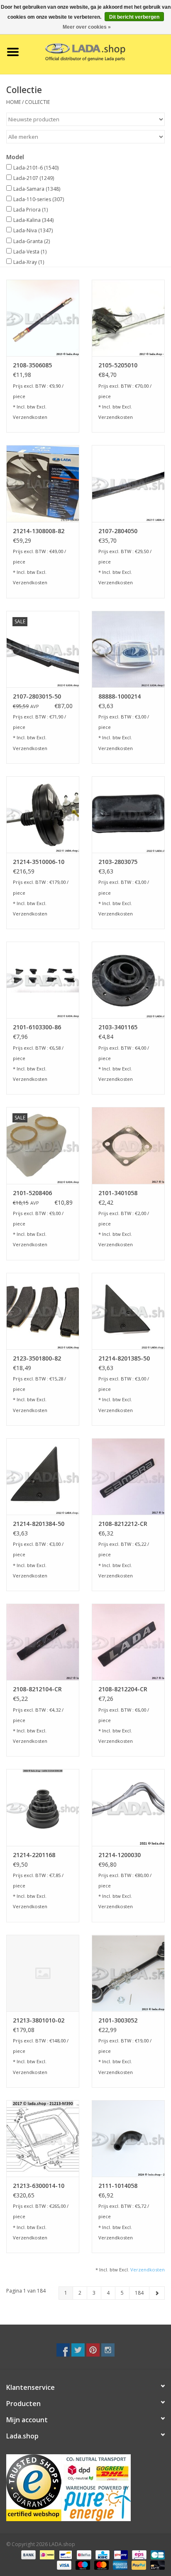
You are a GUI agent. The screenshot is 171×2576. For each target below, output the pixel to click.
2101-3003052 (118, 2020)
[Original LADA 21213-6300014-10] (43, 2138)
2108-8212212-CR (123, 1524)
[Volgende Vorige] (157, 2293)
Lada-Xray (29, 262)
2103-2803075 (118, 862)
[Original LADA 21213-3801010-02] (43, 1973)
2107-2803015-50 (37, 696)
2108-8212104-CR (37, 1689)
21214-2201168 (34, 1855)
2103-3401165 (118, 1027)
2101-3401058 (118, 1193)
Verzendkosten (30, 417)
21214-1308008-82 (39, 531)
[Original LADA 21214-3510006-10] (43, 814)
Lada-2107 (34, 178)
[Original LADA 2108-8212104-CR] (43, 1642)
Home (13, 102)
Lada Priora (31, 210)
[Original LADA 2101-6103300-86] (43, 980)
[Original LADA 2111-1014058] (128, 2138)
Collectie (37, 102)
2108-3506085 (32, 365)
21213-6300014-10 (39, 2186)
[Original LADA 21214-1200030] (128, 1807)
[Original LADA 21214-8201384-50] (43, 1476)
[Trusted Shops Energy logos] (85, 2488)
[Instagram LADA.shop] (108, 2350)
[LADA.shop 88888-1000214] (128, 649)
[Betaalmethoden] (28, 2554)
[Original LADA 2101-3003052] (128, 1973)
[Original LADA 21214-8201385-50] (128, 1311)
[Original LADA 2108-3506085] (43, 318)
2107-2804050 (118, 531)
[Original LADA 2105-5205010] (128, 318)
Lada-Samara (37, 189)
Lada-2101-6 (36, 168)
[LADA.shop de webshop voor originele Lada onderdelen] (98, 51)
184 (139, 2293)
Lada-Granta (32, 241)
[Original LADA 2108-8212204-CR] (128, 1642)
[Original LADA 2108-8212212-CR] (128, 1476)
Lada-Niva (33, 230)
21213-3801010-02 (39, 2020)
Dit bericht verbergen (134, 17)
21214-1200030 (120, 1855)
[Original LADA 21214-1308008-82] (43, 483)
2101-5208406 (32, 1193)
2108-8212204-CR (123, 1689)
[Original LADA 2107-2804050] (128, 483)
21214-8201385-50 (124, 1358)
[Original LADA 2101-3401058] (128, 1145)
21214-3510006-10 (39, 862)
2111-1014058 (118, 2186)
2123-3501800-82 (37, 1358)
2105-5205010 (118, 365)
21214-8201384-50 (39, 1524)
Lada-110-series (39, 199)
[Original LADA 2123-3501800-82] (43, 1311)
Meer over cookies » (87, 27)
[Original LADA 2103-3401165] (128, 980)
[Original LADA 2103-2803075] (128, 814)
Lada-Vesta (30, 252)
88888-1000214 (120, 696)
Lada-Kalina (33, 220)
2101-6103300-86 (37, 1027)
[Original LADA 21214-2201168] (43, 1807)
